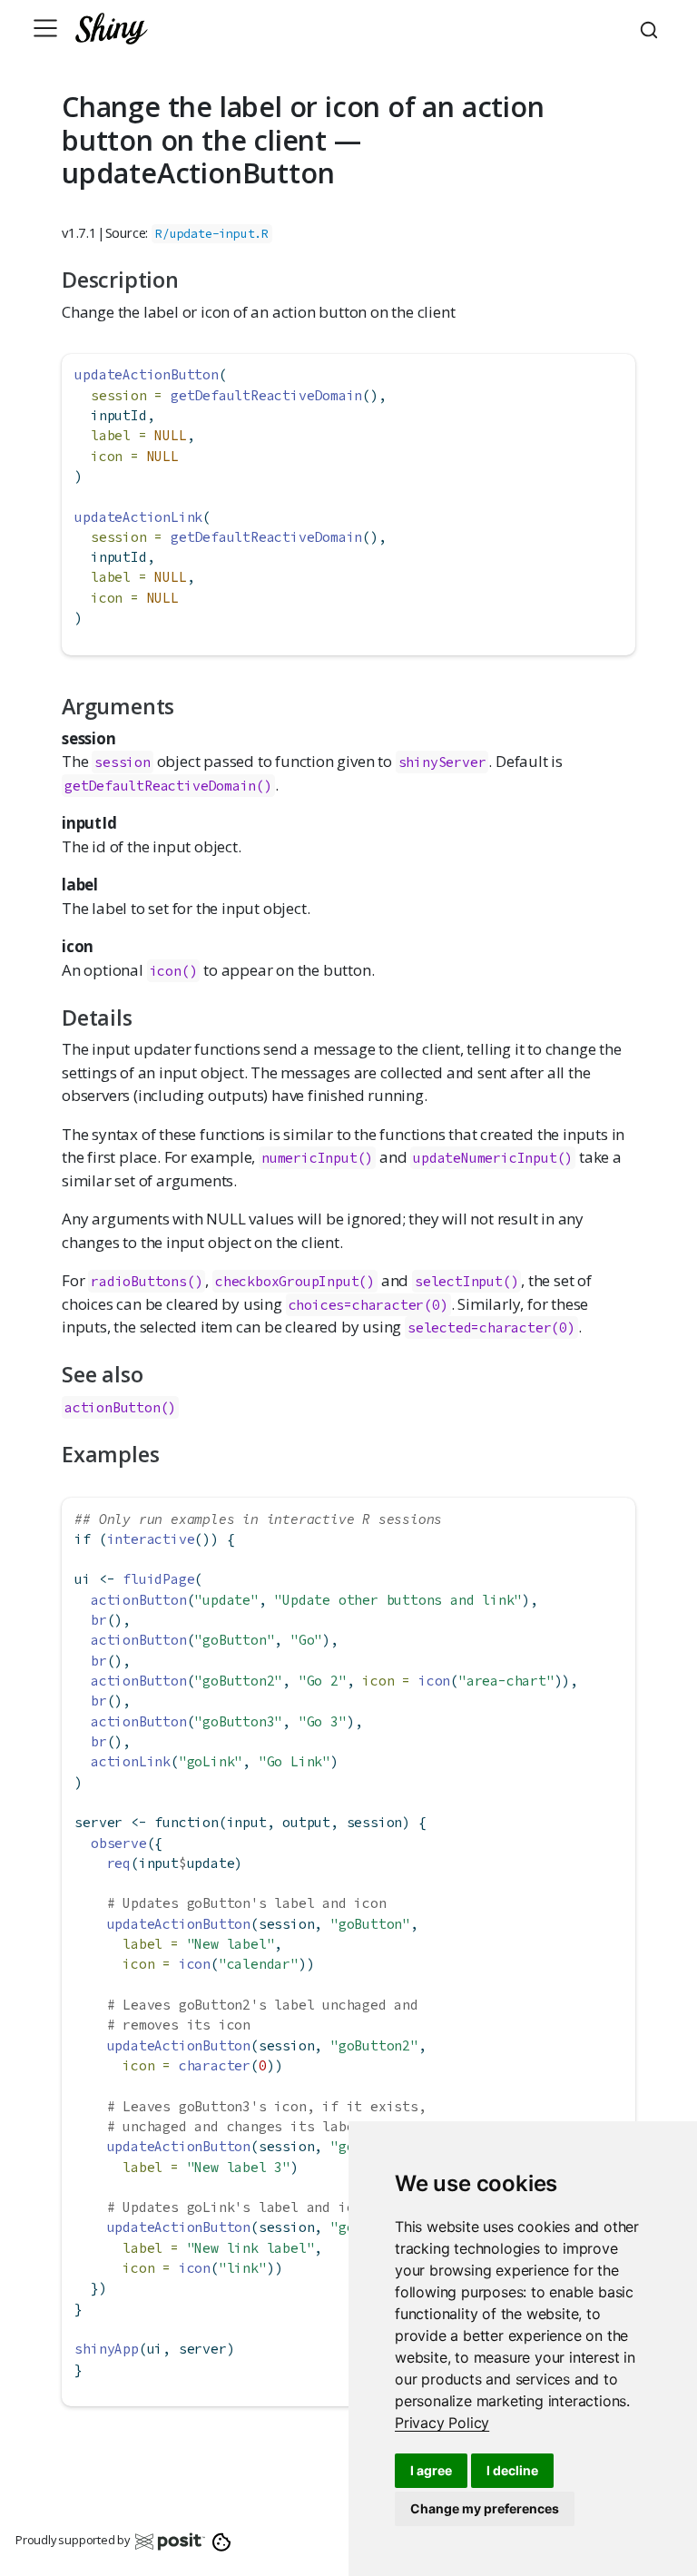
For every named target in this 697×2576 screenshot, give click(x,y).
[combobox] (652, 28)
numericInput (309, 1158)
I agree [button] (431, 2470)
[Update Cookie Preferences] (222, 2541)
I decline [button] (512, 2470)
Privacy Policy (442, 2423)
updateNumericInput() (493, 1158)
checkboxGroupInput (287, 1281)
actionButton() (120, 1407)
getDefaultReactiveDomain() (168, 786)
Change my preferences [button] (485, 2508)
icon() (174, 971)
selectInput (459, 1281)
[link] (442, 2423)
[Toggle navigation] (45, 28)
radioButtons (139, 1281)
